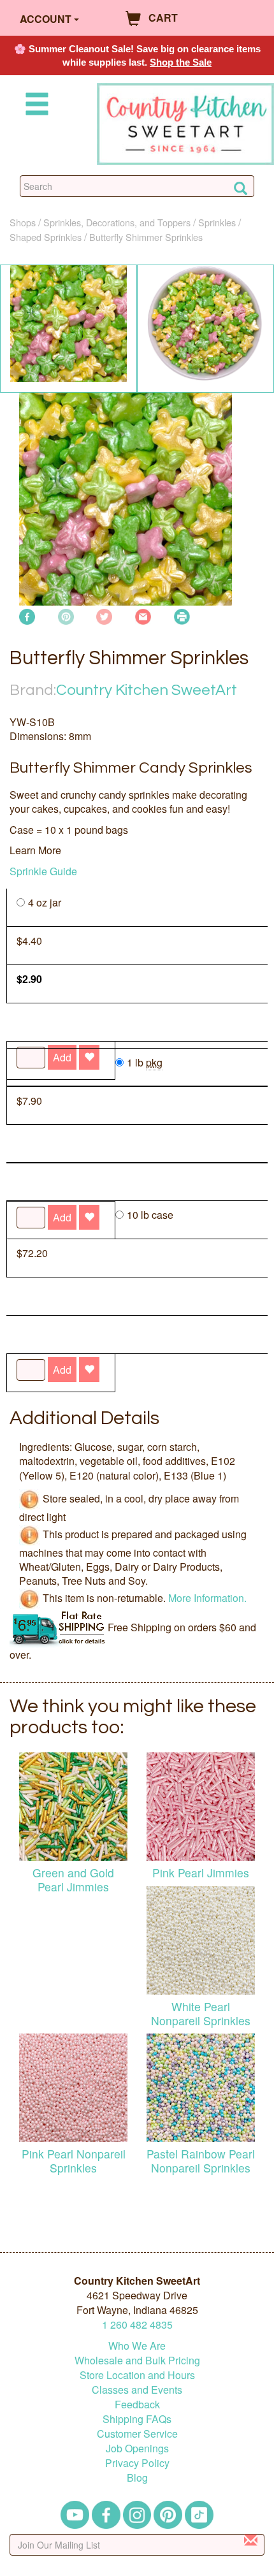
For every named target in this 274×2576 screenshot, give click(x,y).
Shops (23, 222)
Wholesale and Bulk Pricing (137, 2360)
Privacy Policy (137, 2463)
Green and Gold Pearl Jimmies (73, 1879)
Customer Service (137, 2434)
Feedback (137, 2404)
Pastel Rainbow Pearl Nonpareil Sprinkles (201, 2160)
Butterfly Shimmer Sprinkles (146, 237)
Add (62, 1370)
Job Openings (137, 2448)
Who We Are (137, 2346)
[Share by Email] (143, 615)
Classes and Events (137, 2390)
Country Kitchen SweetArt (147, 690)
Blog (137, 2478)
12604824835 (137, 2325)
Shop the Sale (181, 62)
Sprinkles (217, 222)
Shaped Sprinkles (46, 237)
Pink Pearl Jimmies (201, 1873)
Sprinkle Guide (43, 871)
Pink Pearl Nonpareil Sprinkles (74, 2160)
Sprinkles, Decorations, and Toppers (117, 222)
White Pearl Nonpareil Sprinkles (201, 2013)
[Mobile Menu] (34, 106)
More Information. (207, 1597)
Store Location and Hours (137, 2375)
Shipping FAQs (137, 2419)
